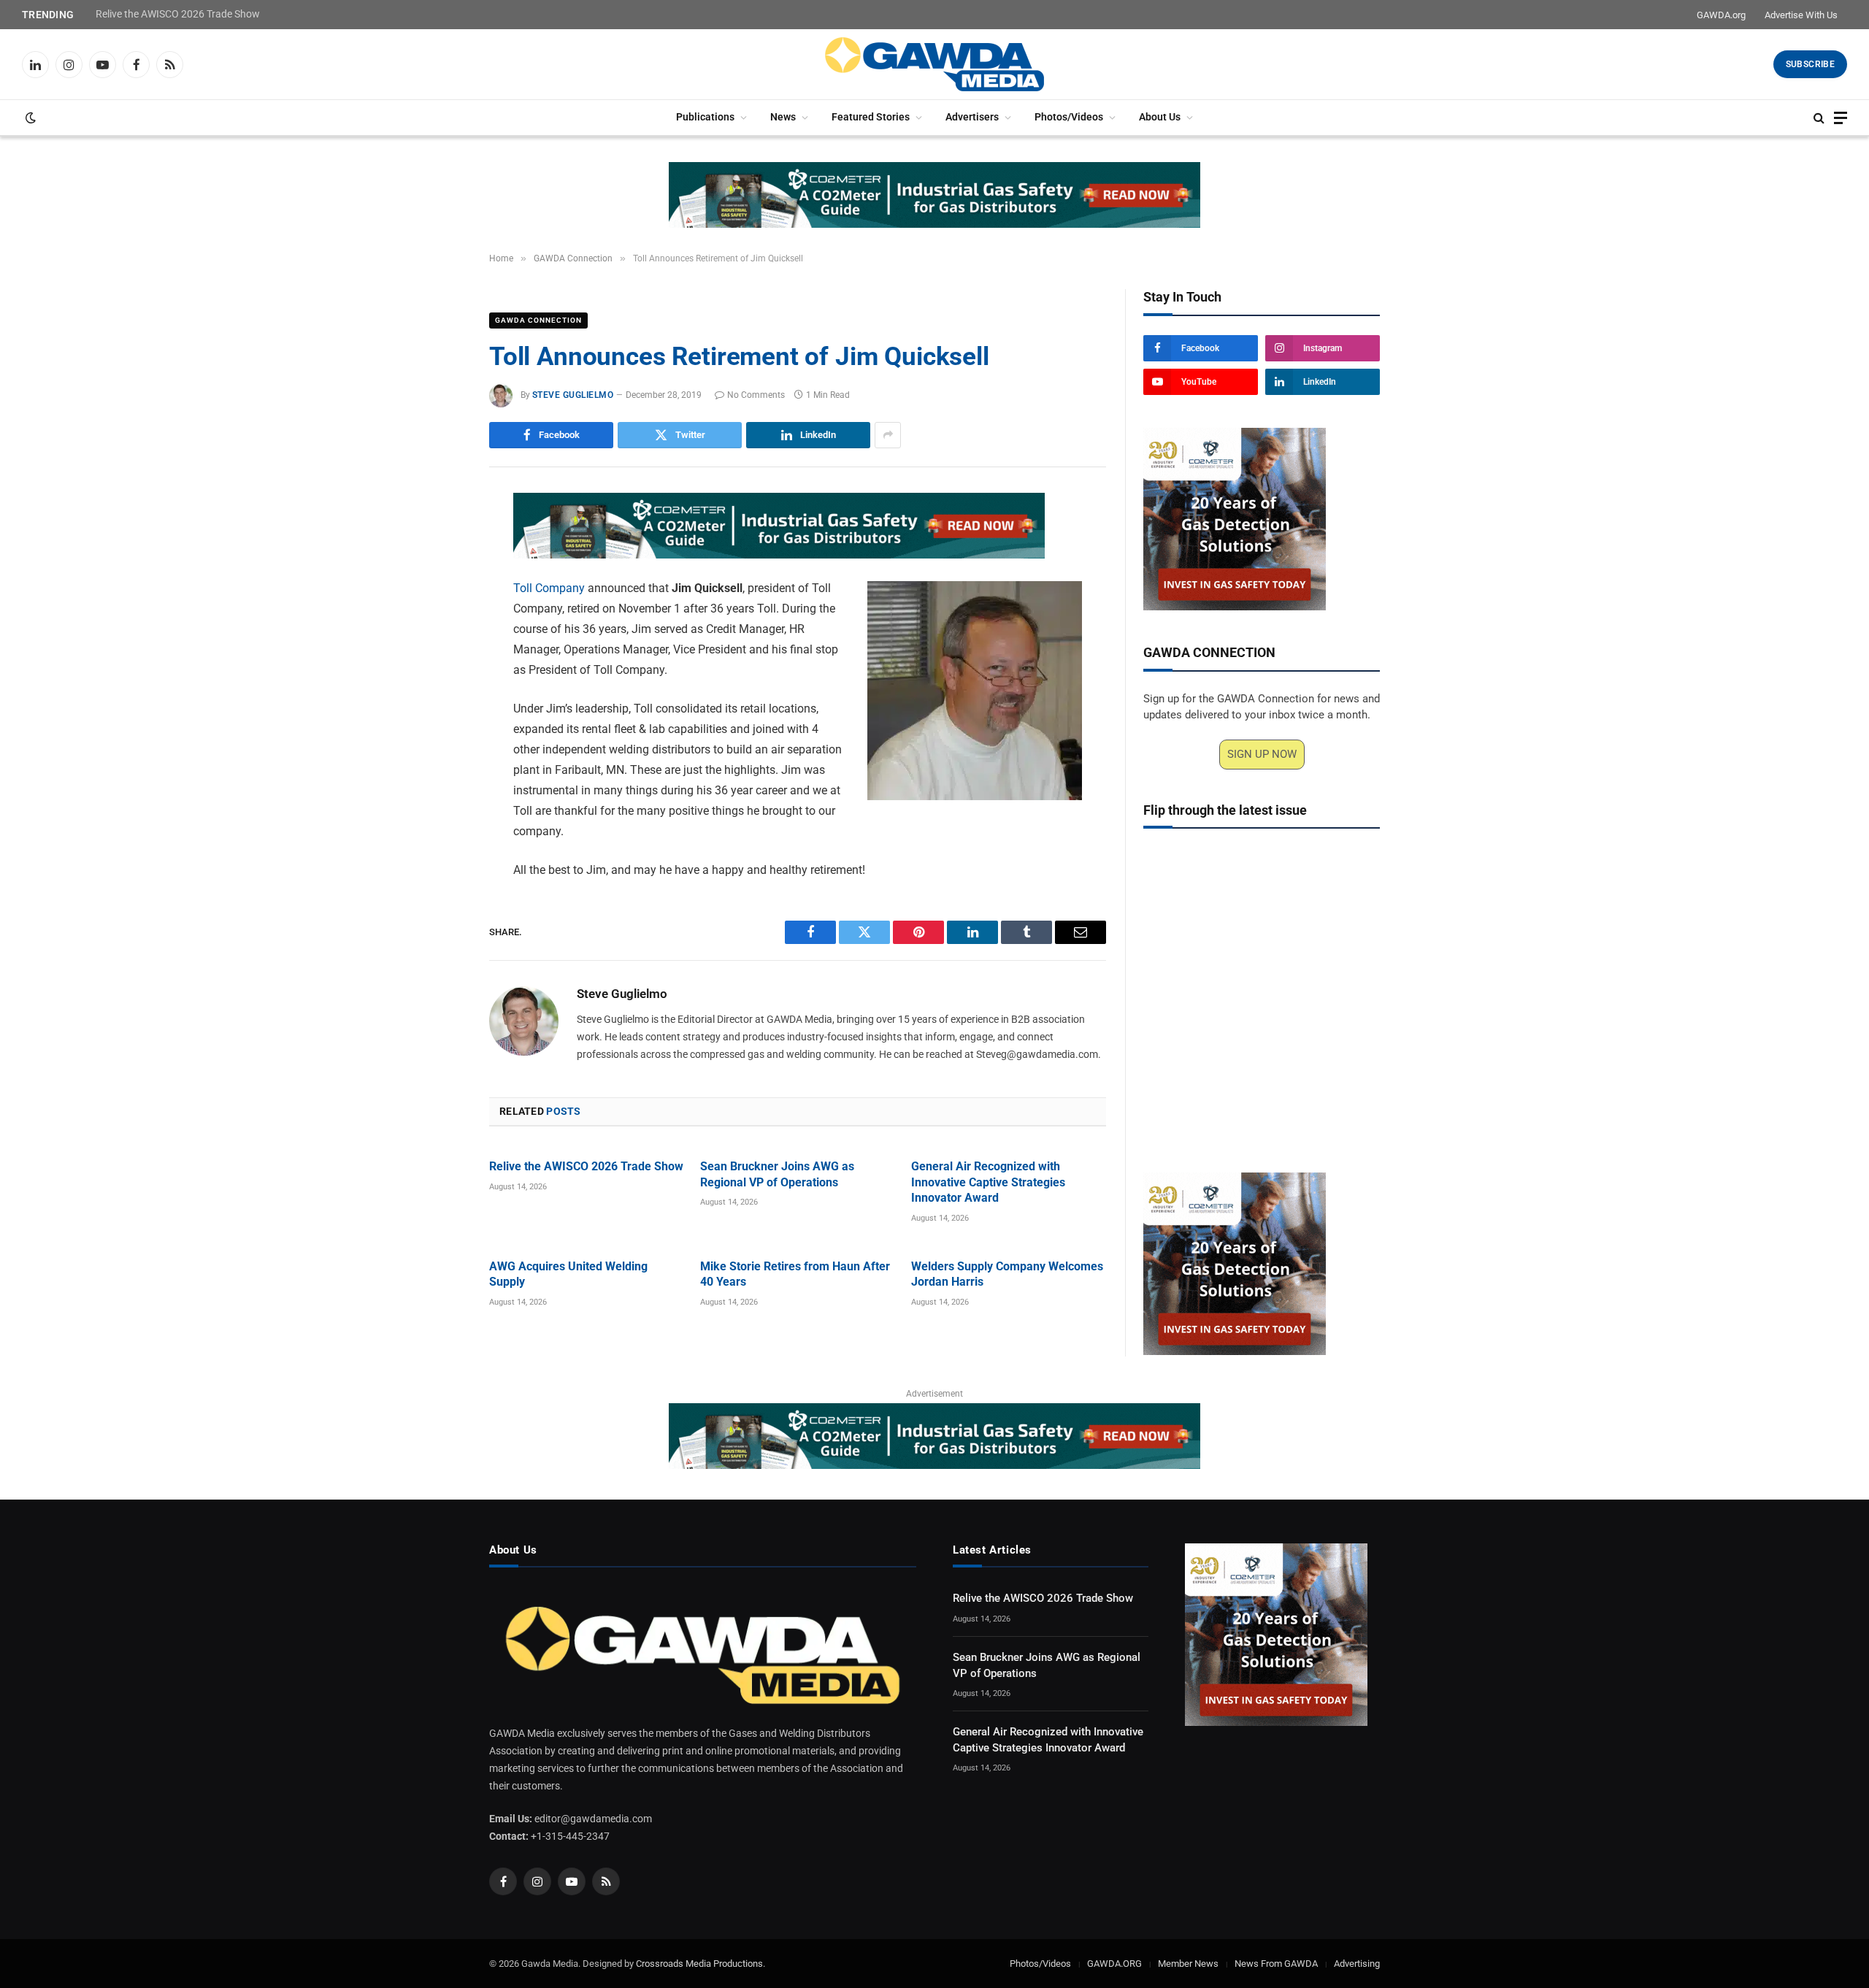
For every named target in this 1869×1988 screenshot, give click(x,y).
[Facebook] (438, 540)
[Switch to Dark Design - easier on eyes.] (29, 118)
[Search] (1819, 118)
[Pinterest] (438, 641)
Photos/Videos (1069, 117)
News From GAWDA (1276, 1964)
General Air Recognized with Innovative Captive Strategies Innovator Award (988, 1182)
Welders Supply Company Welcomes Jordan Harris (1007, 1274)
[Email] (438, 675)
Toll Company (549, 588)
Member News (1188, 1964)
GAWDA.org (1721, 15)
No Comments (756, 395)
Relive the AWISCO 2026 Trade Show (178, 14)
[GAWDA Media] (934, 64)
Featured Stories (871, 117)
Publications (705, 117)
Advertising (1357, 1964)
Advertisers (972, 117)
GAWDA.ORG (1114, 1964)
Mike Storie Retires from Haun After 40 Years (795, 1274)
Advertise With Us (1801, 15)
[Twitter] (438, 574)
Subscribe (1810, 64)
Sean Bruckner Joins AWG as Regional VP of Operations (777, 1174)
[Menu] (1841, 118)
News (783, 117)
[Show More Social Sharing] (888, 435)
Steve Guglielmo (573, 395)
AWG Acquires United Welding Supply (568, 1274)
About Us (1160, 117)
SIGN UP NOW (1262, 754)
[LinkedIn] (438, 607)
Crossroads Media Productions (699, 1964)
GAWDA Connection (538, 320)
